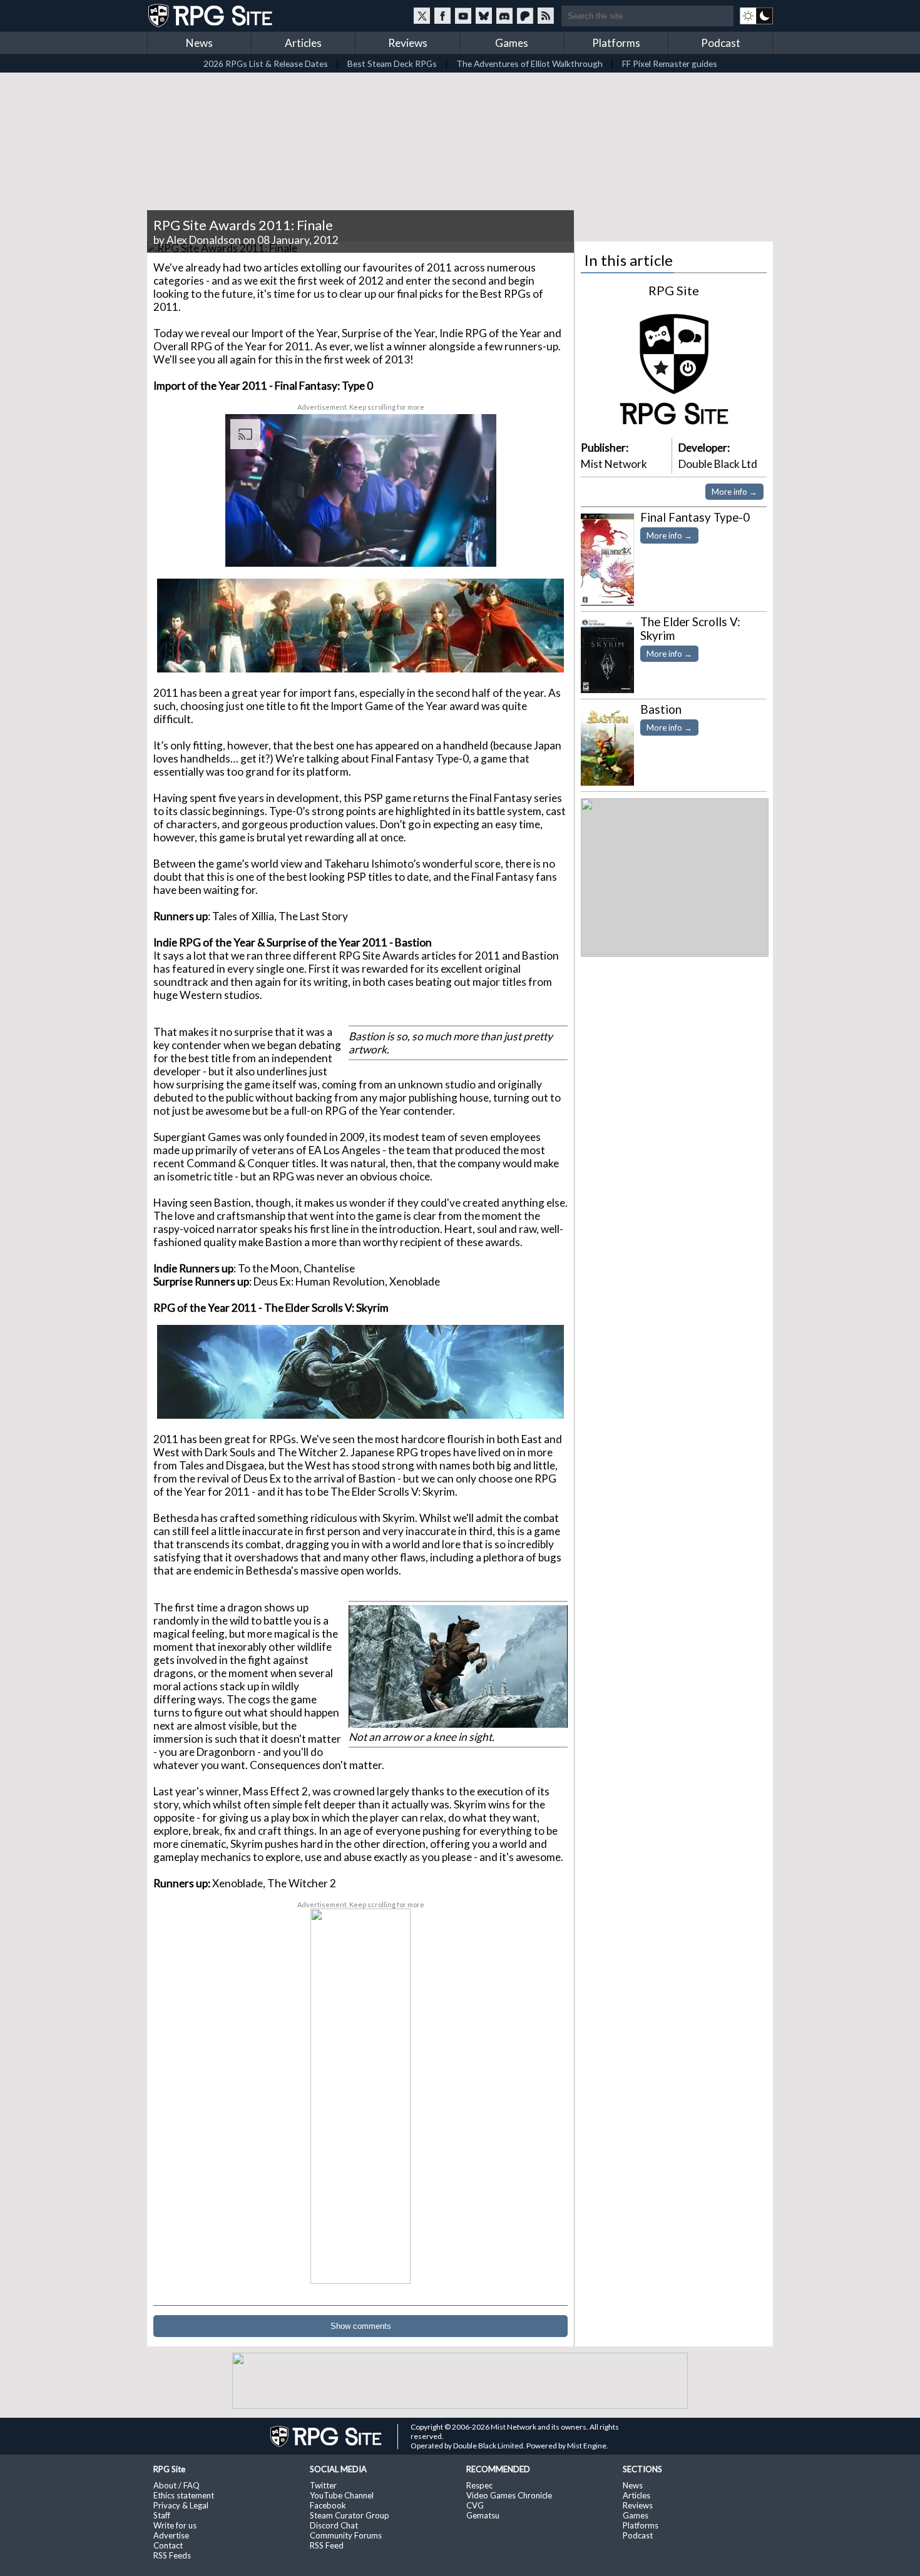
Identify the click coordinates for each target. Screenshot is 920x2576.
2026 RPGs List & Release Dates (266, 63)
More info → (734, 492)
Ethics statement (184, 2495)
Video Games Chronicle (509, 2495)
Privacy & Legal (181, 2505)
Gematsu (483, 2515)
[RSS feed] (546, 16)
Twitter (323, 2485)
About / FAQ (176, 2485)
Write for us (175, 2525)
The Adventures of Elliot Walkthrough (529, 63)
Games (512, 43)
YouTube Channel (342, 2495)
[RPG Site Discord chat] (504, 16)
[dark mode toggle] (756, 16)
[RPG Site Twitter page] (422, 16)
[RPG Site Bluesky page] (484, 16)
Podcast (721, 43)
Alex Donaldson (204, 240)
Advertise (171, 2535)
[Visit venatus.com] (472, 547)
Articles (303, 43)
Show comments (361, 2326)
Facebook (328, 2505)
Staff (162, 2515)
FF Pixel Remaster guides (670, 63)
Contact (168, 2545)
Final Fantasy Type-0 (695, 517)
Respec (479, 2485)
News (199, 43)
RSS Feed (327, 2545)
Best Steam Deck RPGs (392, 63)
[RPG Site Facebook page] (442, 16)
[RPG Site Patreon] (525, 16)
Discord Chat (334, 2525)
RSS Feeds (172, 2555)
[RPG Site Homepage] (212, 16)
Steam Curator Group (350, 2515)
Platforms (616, 43)
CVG (475, 2505)
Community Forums (346, 2535)
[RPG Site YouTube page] (463, 16)
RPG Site (674, 290)
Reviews (408, 43)
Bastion (661, 709)
